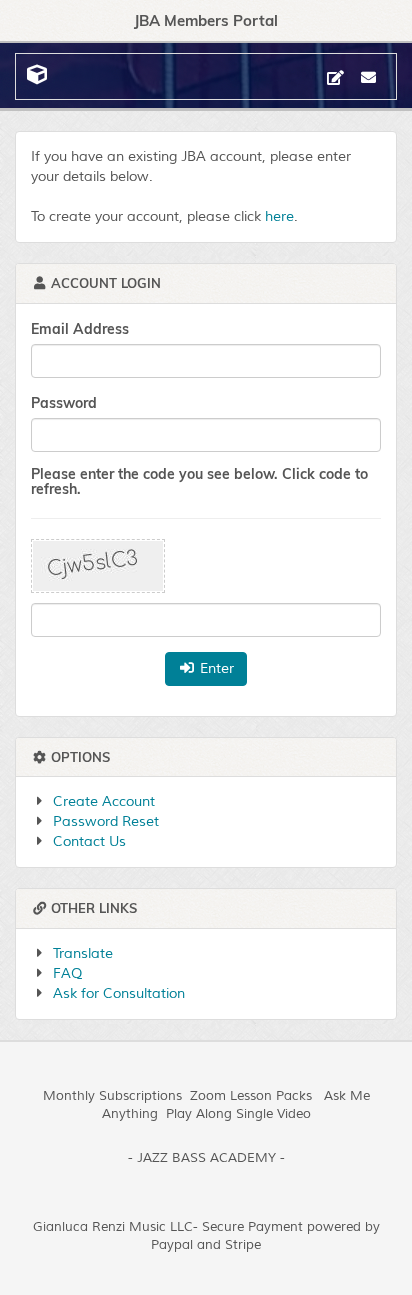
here (279, 216)
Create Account (104, 801)
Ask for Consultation (119, 993)
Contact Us (89, 841)
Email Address (80, 329)
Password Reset (106, 821)
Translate (83, 953)
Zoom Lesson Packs (251, 1096)
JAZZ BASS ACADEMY (206, 1158)
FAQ (67, 973)
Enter (215, 668)
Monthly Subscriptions (112, 1096)
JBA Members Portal (206, 20)
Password (64, 403)
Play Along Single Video (238, 1114)
